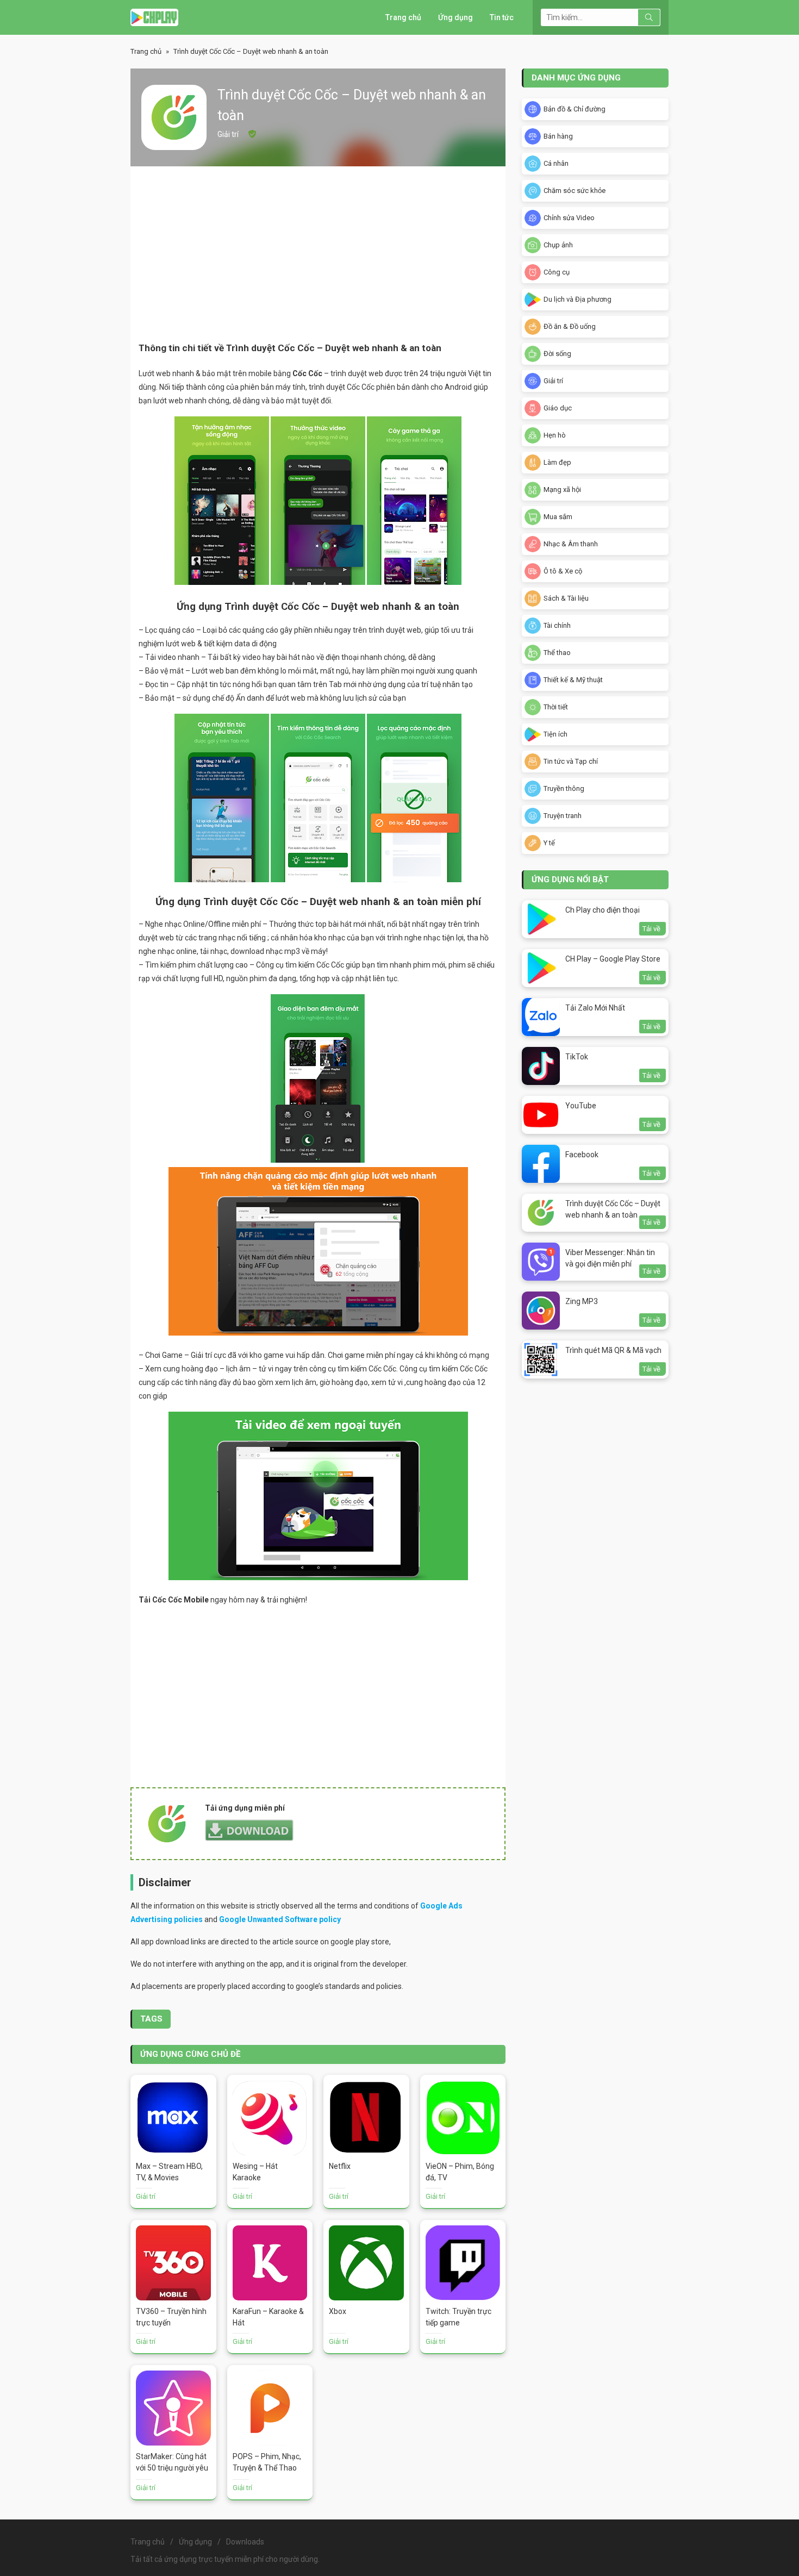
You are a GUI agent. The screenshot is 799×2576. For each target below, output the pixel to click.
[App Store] (154, 17)
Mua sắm (558, 517)
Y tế (549, 843)
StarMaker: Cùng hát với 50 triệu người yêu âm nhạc (172, 2468)
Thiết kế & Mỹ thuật (573, 680)
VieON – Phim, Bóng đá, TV (460, 2172)
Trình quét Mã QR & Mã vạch (613, 1350)
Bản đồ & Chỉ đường (575, 109)
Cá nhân (556, 163)
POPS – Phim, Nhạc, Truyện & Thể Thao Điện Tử (267, 2468)
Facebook (582, 1155)
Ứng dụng (455, 17)
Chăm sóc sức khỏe (575, 191)
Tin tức (502, 17)
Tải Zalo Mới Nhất (595, 1008)
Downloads (245, 2542)
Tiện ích (555, 734)
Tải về (651, 929)
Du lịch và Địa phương (578, 299)
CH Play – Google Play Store (613, 959)
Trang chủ (403, 17)
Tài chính (557, 625)
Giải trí (228, 134)
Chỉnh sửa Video (569, 218)
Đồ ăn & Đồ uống (570, 326)
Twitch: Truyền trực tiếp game (458, 2317)
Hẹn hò (555, 435)
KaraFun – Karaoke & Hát (268, 2317)
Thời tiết (556, 707)
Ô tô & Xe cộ (563, 571)
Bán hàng (558, 136)
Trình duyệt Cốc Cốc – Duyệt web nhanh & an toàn (613, 1209)
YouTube (581, 1106)
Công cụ (557, 272)
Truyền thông (564, 788)
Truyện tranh (563, 816)
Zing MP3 (582, 1301)
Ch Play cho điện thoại (603, 910)
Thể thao (557, 653)
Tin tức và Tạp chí (571, 761)
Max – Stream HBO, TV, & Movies (169, 2172)
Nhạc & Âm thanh (571, 544)
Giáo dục (558, 408)
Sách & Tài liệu (566, 598)
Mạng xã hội (562, 489)
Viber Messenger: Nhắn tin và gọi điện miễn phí (610, 1258)
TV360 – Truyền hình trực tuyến (171, 2317)
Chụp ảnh (558, 245)
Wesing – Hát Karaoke (255, 2172)
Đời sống (557, 354)
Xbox (338, 2311)
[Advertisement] (318, 253)
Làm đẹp (557, 462)
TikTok (577, 1057)
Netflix (340, 2166)
